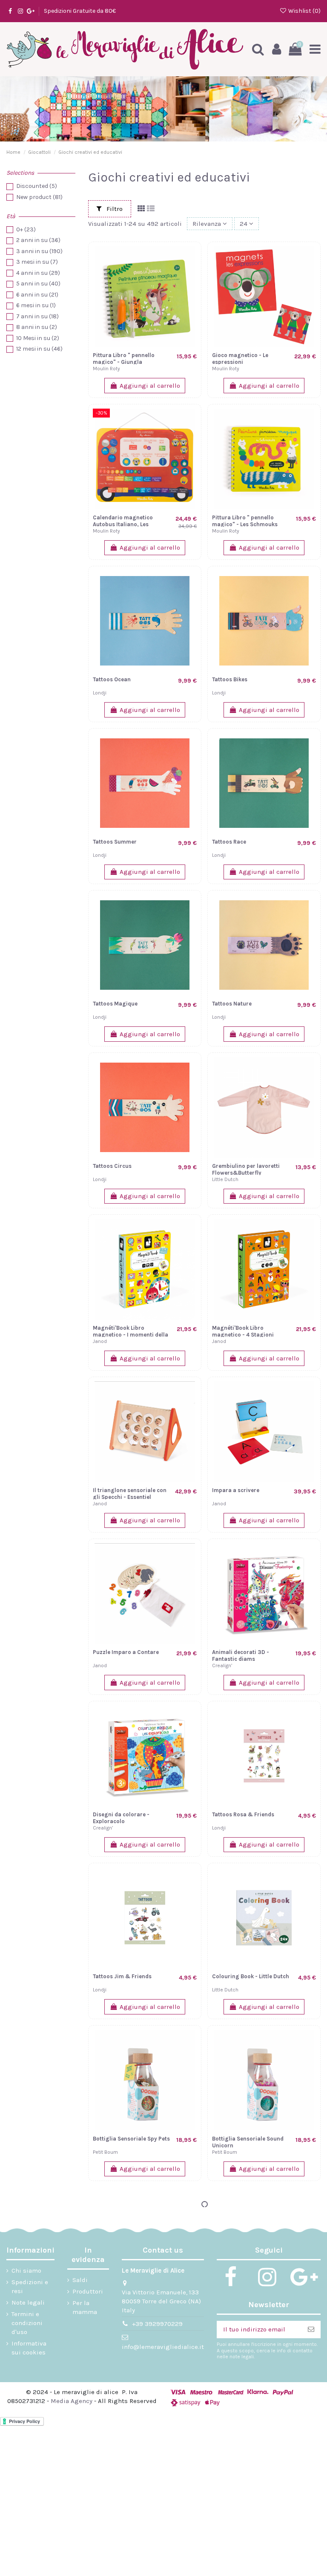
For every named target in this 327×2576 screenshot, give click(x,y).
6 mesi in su (36, 305)
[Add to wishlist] (190, 275)
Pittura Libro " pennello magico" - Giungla (124, 359)
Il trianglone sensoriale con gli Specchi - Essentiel (130, 1494)
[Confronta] (190, 260)
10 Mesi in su (38, 338)
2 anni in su (38, 240)
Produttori (88, 2291)
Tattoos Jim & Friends (122, 1976)
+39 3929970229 (157, 2324)
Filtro (114, 209)
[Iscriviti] (311, 2330)
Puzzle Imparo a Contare (126, 1652)
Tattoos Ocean (112, 679)
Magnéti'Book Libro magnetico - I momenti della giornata (131, 1334)
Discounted (37, 186)
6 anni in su (37, 295)
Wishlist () (304, 11)
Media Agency (72, 2401)
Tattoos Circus (112, 1166)
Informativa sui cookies (29, 2348)
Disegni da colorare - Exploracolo (121, 1818)
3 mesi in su (37, 262)
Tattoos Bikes (230, 679)
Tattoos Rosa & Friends (243, 1814)
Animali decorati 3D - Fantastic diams (241, 1655)
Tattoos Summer (115, 842)
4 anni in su (38, 273)
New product (39, 197)
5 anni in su (38, 284)
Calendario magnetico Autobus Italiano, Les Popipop (123, 524)
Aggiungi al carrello (150, 386)
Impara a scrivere (236, 1490)
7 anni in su (37, 316)
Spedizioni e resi (30, 2286)
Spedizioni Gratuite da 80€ (80, 11)
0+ (26, 229)
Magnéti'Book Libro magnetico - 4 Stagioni (243, 1331)
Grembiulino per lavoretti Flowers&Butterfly (246, 1169)
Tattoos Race (229, 842)
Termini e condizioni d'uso (27, 2323)
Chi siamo (26, 2271)
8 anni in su (37, 327)
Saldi (80, 2280)
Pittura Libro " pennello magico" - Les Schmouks (245, 521)
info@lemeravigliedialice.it (163, 2347)
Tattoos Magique (115, 1004)
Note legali (28, 2302)
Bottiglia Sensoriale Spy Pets (131, 2139)
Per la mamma (85, 2307)
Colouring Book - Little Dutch (251, 1976)
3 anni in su (39, 251)
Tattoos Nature (232, 1004)
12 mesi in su (39, 349)
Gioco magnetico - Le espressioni (240, 359)
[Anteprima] (190, 290)
